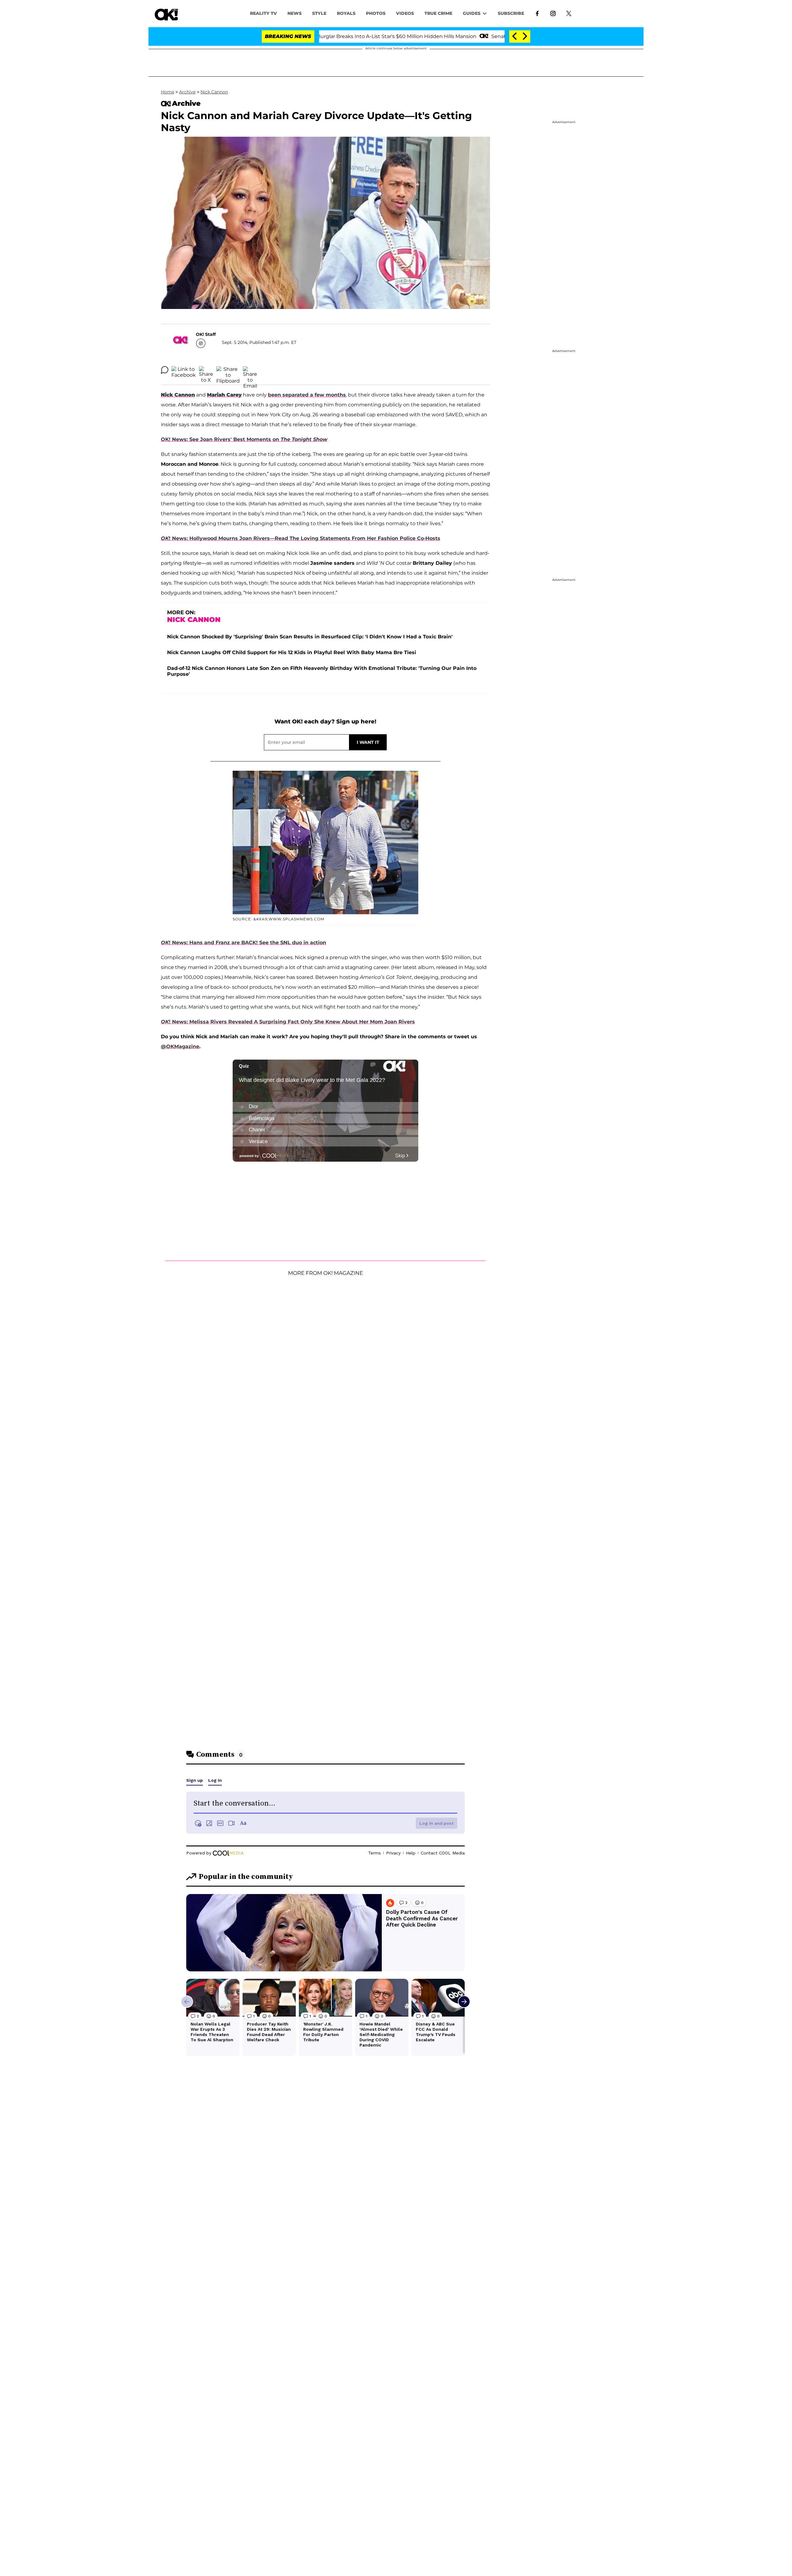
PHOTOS (376, 13)
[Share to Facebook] (184, 370)
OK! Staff (206, 334)
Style (319, 13)
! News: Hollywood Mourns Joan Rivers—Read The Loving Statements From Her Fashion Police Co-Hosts (301, 538)
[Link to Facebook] (537, 13)
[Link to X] (569, 13)
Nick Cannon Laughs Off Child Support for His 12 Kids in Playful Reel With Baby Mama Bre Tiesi (292, 652)
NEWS (295, 13)
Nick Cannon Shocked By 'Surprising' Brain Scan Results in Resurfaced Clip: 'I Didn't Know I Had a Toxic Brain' (310, 637)
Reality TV (263, 13)
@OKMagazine (180, 1046)
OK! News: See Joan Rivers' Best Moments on (244, 439)
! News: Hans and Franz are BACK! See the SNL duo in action (243, 943)
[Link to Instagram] (553, 13)
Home (168, 92)
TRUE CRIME (438, 13)
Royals (346, 13)
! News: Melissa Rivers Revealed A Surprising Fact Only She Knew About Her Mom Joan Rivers (288, 1022)
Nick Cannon (214, 92)
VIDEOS (405, 13)
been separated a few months (307, 395)
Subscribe (511, 13)
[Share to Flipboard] (228, 370)
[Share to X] (206, 370)
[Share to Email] (250, 370)
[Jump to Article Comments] (165, 370)
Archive (187, 92)
